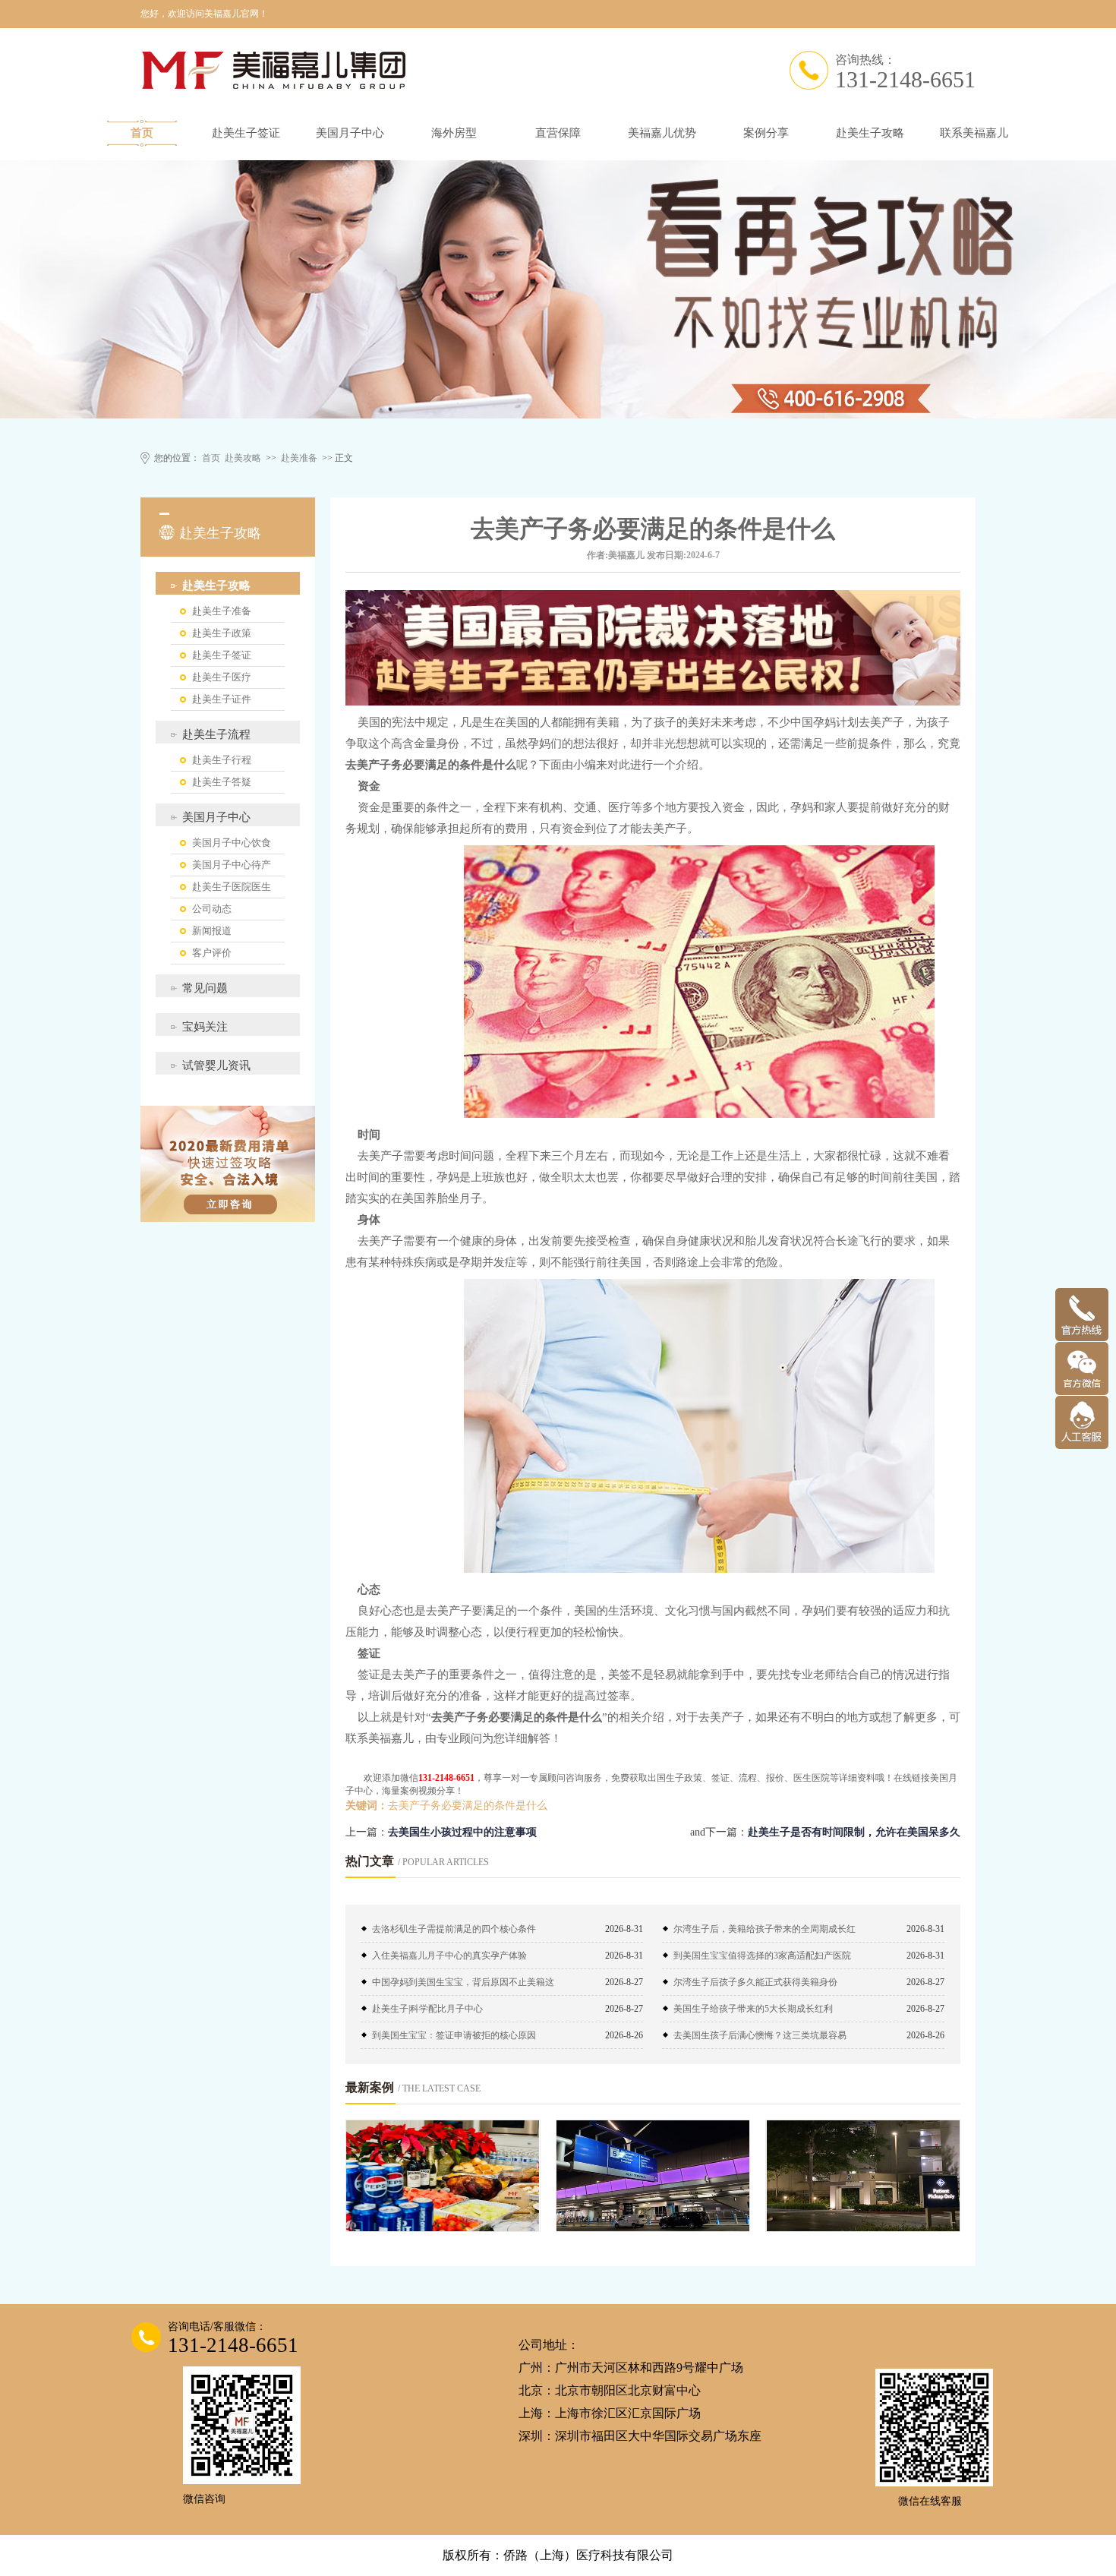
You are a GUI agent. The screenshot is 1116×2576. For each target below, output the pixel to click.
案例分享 (766, 133)
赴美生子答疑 (222, 782)
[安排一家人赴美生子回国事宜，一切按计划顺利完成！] (653, 2176)
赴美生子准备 (222, 611)
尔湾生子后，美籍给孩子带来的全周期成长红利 (764, 1933)
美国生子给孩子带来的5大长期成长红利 (753, 2009)
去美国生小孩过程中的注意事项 (462, 1832)
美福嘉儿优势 (662, 133)
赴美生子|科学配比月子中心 (427, 2009)
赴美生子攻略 (870, 133)
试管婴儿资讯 (216, 1065)
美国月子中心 (350, 133)
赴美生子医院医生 (232, 887)
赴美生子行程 (222, 760)
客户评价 (212, 953)
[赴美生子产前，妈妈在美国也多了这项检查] (863, 2176)
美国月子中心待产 (232, 865)
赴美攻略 (243, 458)
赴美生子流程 (216, 734)
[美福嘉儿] (429, 70)
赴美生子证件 (222, 699)
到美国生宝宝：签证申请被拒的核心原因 (454, 2035)
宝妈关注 (205, 1027)
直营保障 (558, 133)
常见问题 (205, 988)
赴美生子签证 (246, 133)
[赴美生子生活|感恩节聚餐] (443, 2176)
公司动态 (212, 909)
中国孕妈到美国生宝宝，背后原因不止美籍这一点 (463, 1986)
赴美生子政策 (222, 633)
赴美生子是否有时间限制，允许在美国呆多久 (854, 1832)
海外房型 (454, 133)
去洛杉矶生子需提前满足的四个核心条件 (454, 1929)
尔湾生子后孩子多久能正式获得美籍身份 (755, 1982)
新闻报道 (212, 931)
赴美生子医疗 (222, 677)
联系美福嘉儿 (974, 133)
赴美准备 (299, 458)
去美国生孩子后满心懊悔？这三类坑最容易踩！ (760, 2039)
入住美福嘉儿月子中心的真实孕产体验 (449, 1956)
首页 (142, 133)
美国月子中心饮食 (232, 843)
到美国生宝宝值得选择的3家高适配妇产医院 (762, 1956)
